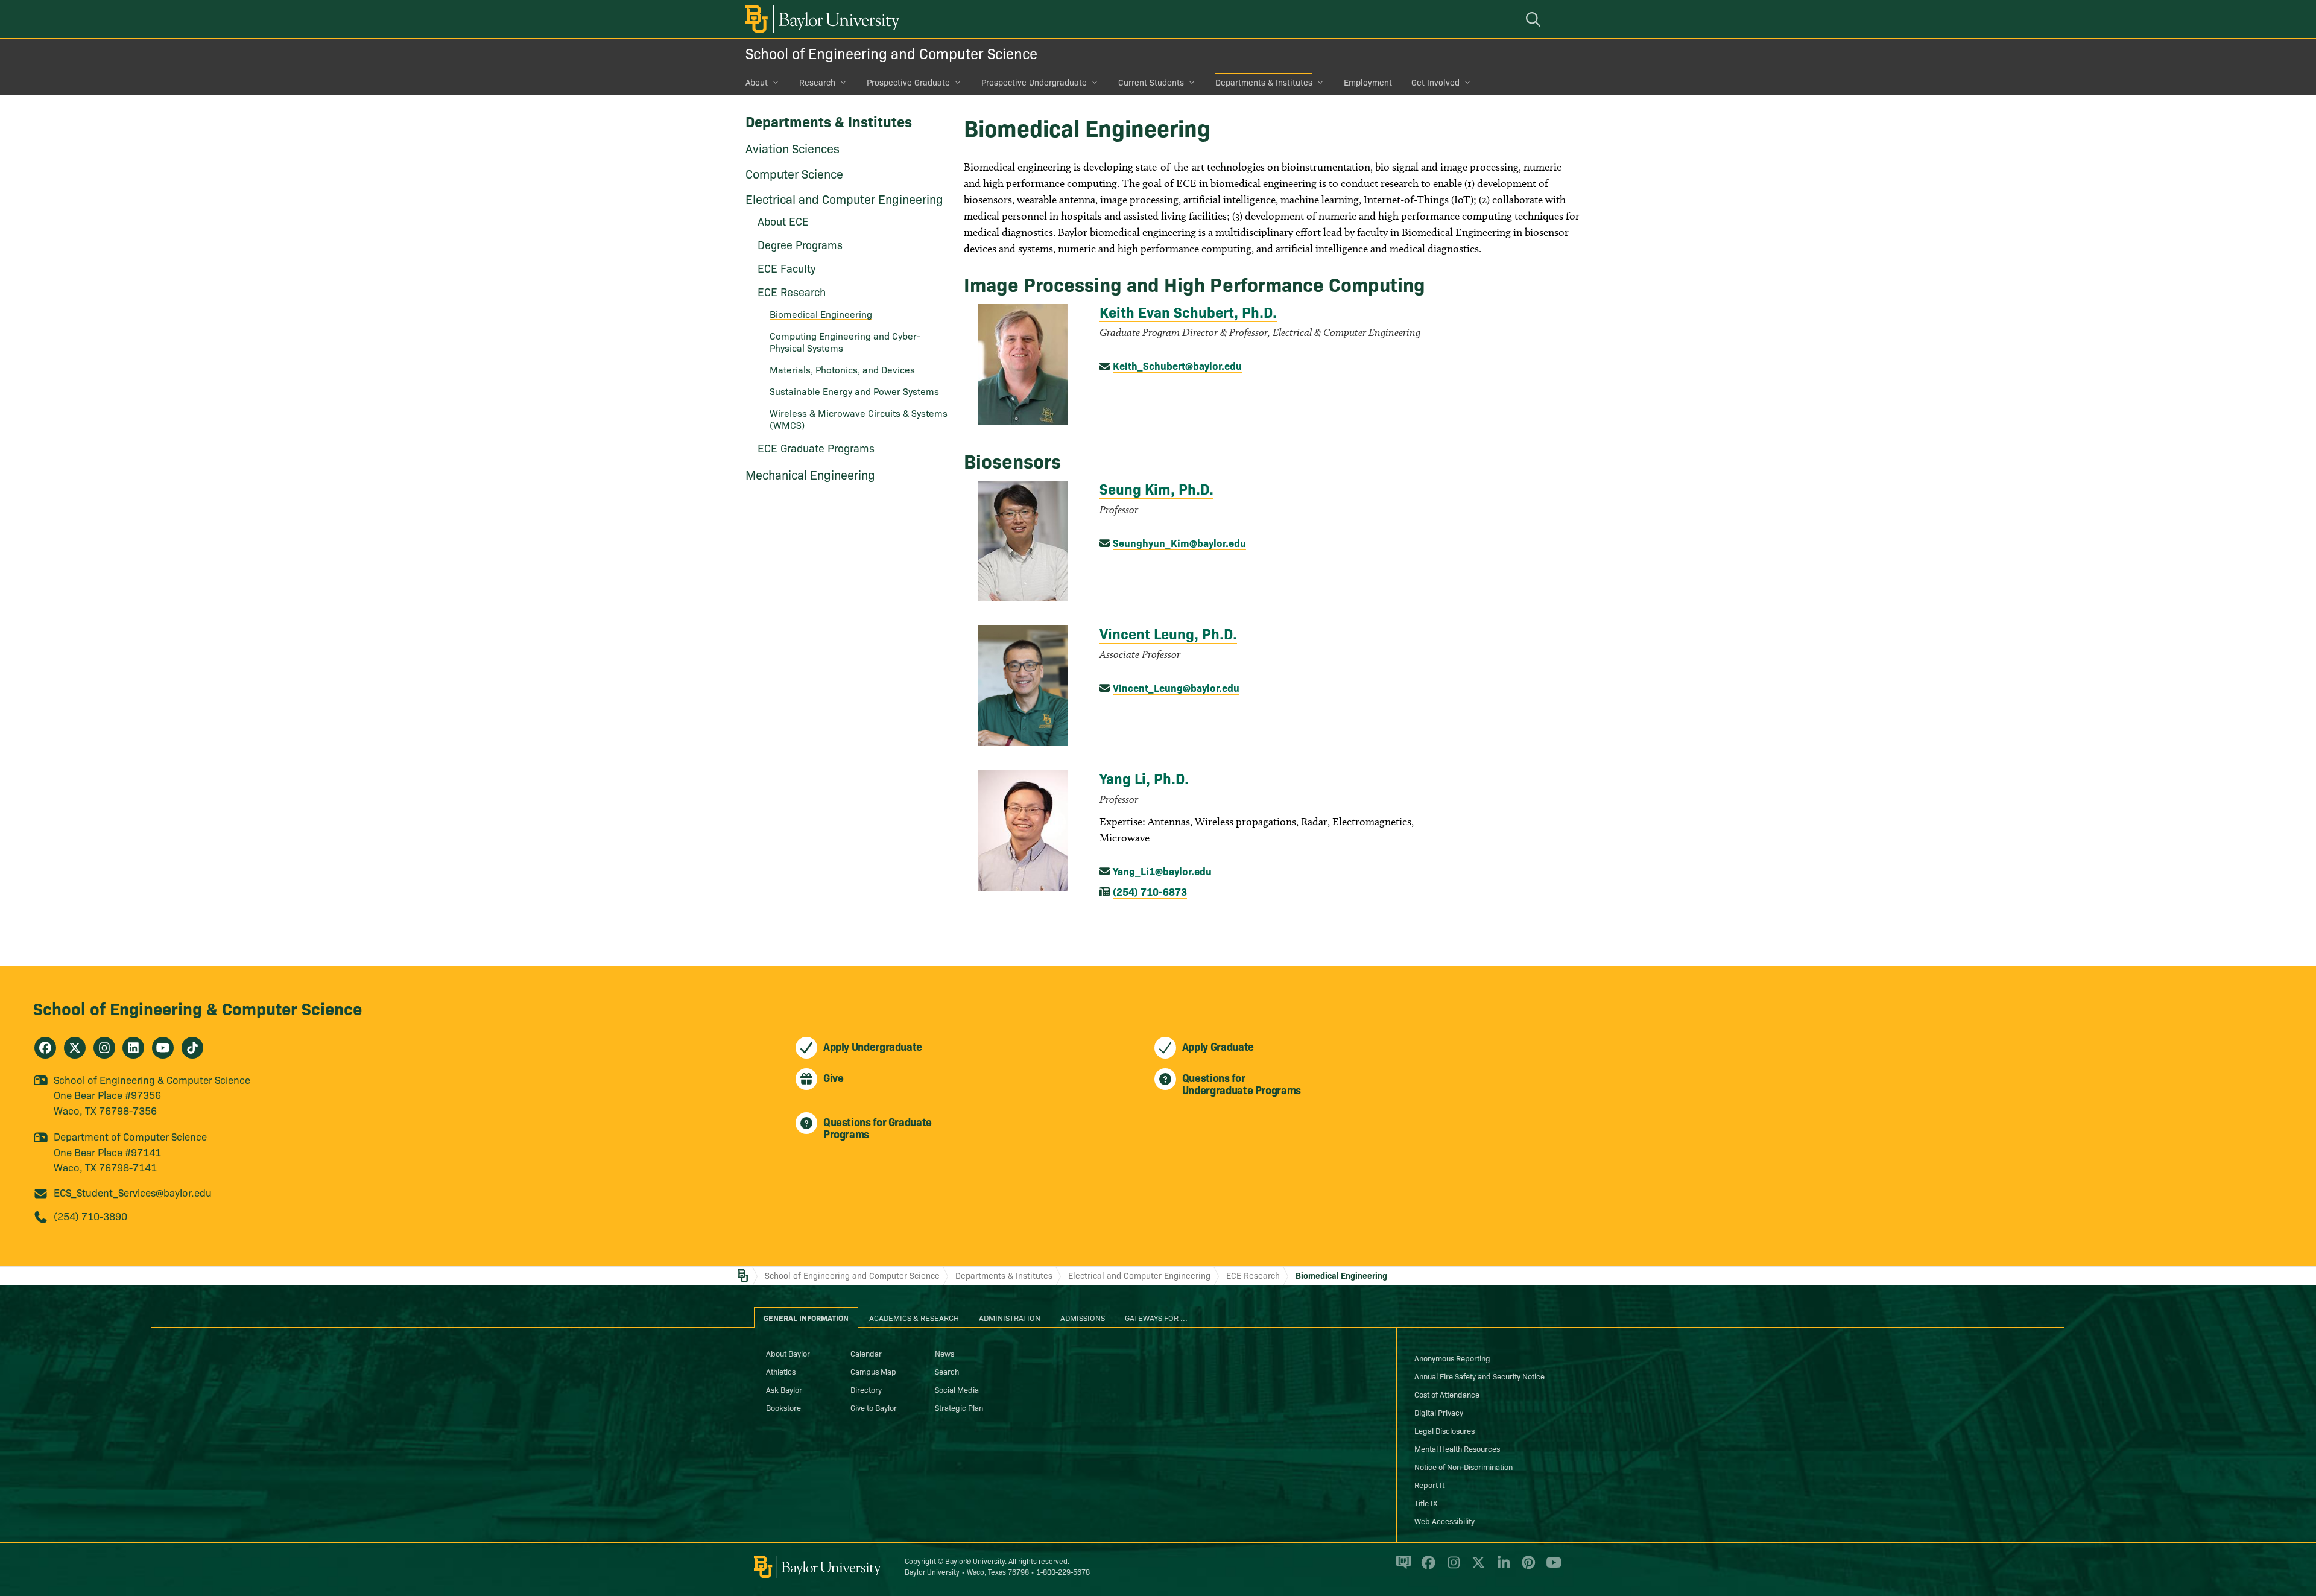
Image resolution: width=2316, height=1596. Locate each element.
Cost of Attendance (1447, 1394)
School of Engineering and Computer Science (891, 53)
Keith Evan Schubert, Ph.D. (1188, 312)
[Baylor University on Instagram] (1451, 1568)
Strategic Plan (959, 1407)
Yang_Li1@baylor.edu (1162, 871)
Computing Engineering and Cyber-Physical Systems (845, 341)
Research (817, 82)
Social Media (957, 1389)
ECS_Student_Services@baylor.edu (133, 1192)
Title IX (1426, 1503)
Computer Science (794, 173)
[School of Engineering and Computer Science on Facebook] (45, 1048)
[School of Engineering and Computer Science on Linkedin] (133, 1048)
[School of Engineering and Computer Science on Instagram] (104, 1048)
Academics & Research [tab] (914, 1317)
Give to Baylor (874, 1407)
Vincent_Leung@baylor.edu (1176, 687)
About (757, 82)
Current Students (1151, 82)
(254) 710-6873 (1150, 891)
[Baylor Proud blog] (1401, 1568)
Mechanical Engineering (810, 474)
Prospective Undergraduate (1034, 82)
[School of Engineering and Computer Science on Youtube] (163, 1048)
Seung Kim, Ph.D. (1156, 488)
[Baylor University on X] (1476, 1568)
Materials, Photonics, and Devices (842, 369)
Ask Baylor (784, 1389)
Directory (866, 1389)
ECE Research (1253, 1275)
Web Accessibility (1444, 1521)
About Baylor (788, 1353)
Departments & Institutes (1264, 82)
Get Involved (1435, 82)
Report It (1429, 1484)
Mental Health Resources (1457, 1448)
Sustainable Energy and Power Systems (854, 391)
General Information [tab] (806, 1317)
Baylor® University (975, 1561)
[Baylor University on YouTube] (1551, 1568)
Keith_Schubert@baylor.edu (1177, 365)
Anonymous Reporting (1452, 1358)
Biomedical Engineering (821, 314)
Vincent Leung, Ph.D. (1168, 633)
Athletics (781, 1371)
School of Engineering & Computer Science (198, 1008)
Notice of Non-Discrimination (1463, 1466)
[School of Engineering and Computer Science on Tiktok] (192, 1048)
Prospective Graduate (908, 82)
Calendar (866, 1353)
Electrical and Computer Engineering (844, 198)
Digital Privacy (1439, 1412)
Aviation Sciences (793, 148)
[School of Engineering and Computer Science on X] (75, 1048)
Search (947, 1371)
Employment (1368, 82)
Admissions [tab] (1083, 1317)
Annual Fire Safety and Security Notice (1479, 1376)
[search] (1535, 19)
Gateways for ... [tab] (1156, 1317)
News (944, 1353)
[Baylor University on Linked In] (1501, 1568)
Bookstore (783, 1407)
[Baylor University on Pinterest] (1526, 1568)
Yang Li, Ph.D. (1144, 778)
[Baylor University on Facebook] (1426, 1568)
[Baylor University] (820, 19)
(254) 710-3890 (90, 1216)
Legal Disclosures (1444, 1430)
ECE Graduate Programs (816, 448)
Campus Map (873, 1371)
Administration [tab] (1010, 1317)
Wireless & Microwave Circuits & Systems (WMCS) (859, 419)
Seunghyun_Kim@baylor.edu (1179, 543)
